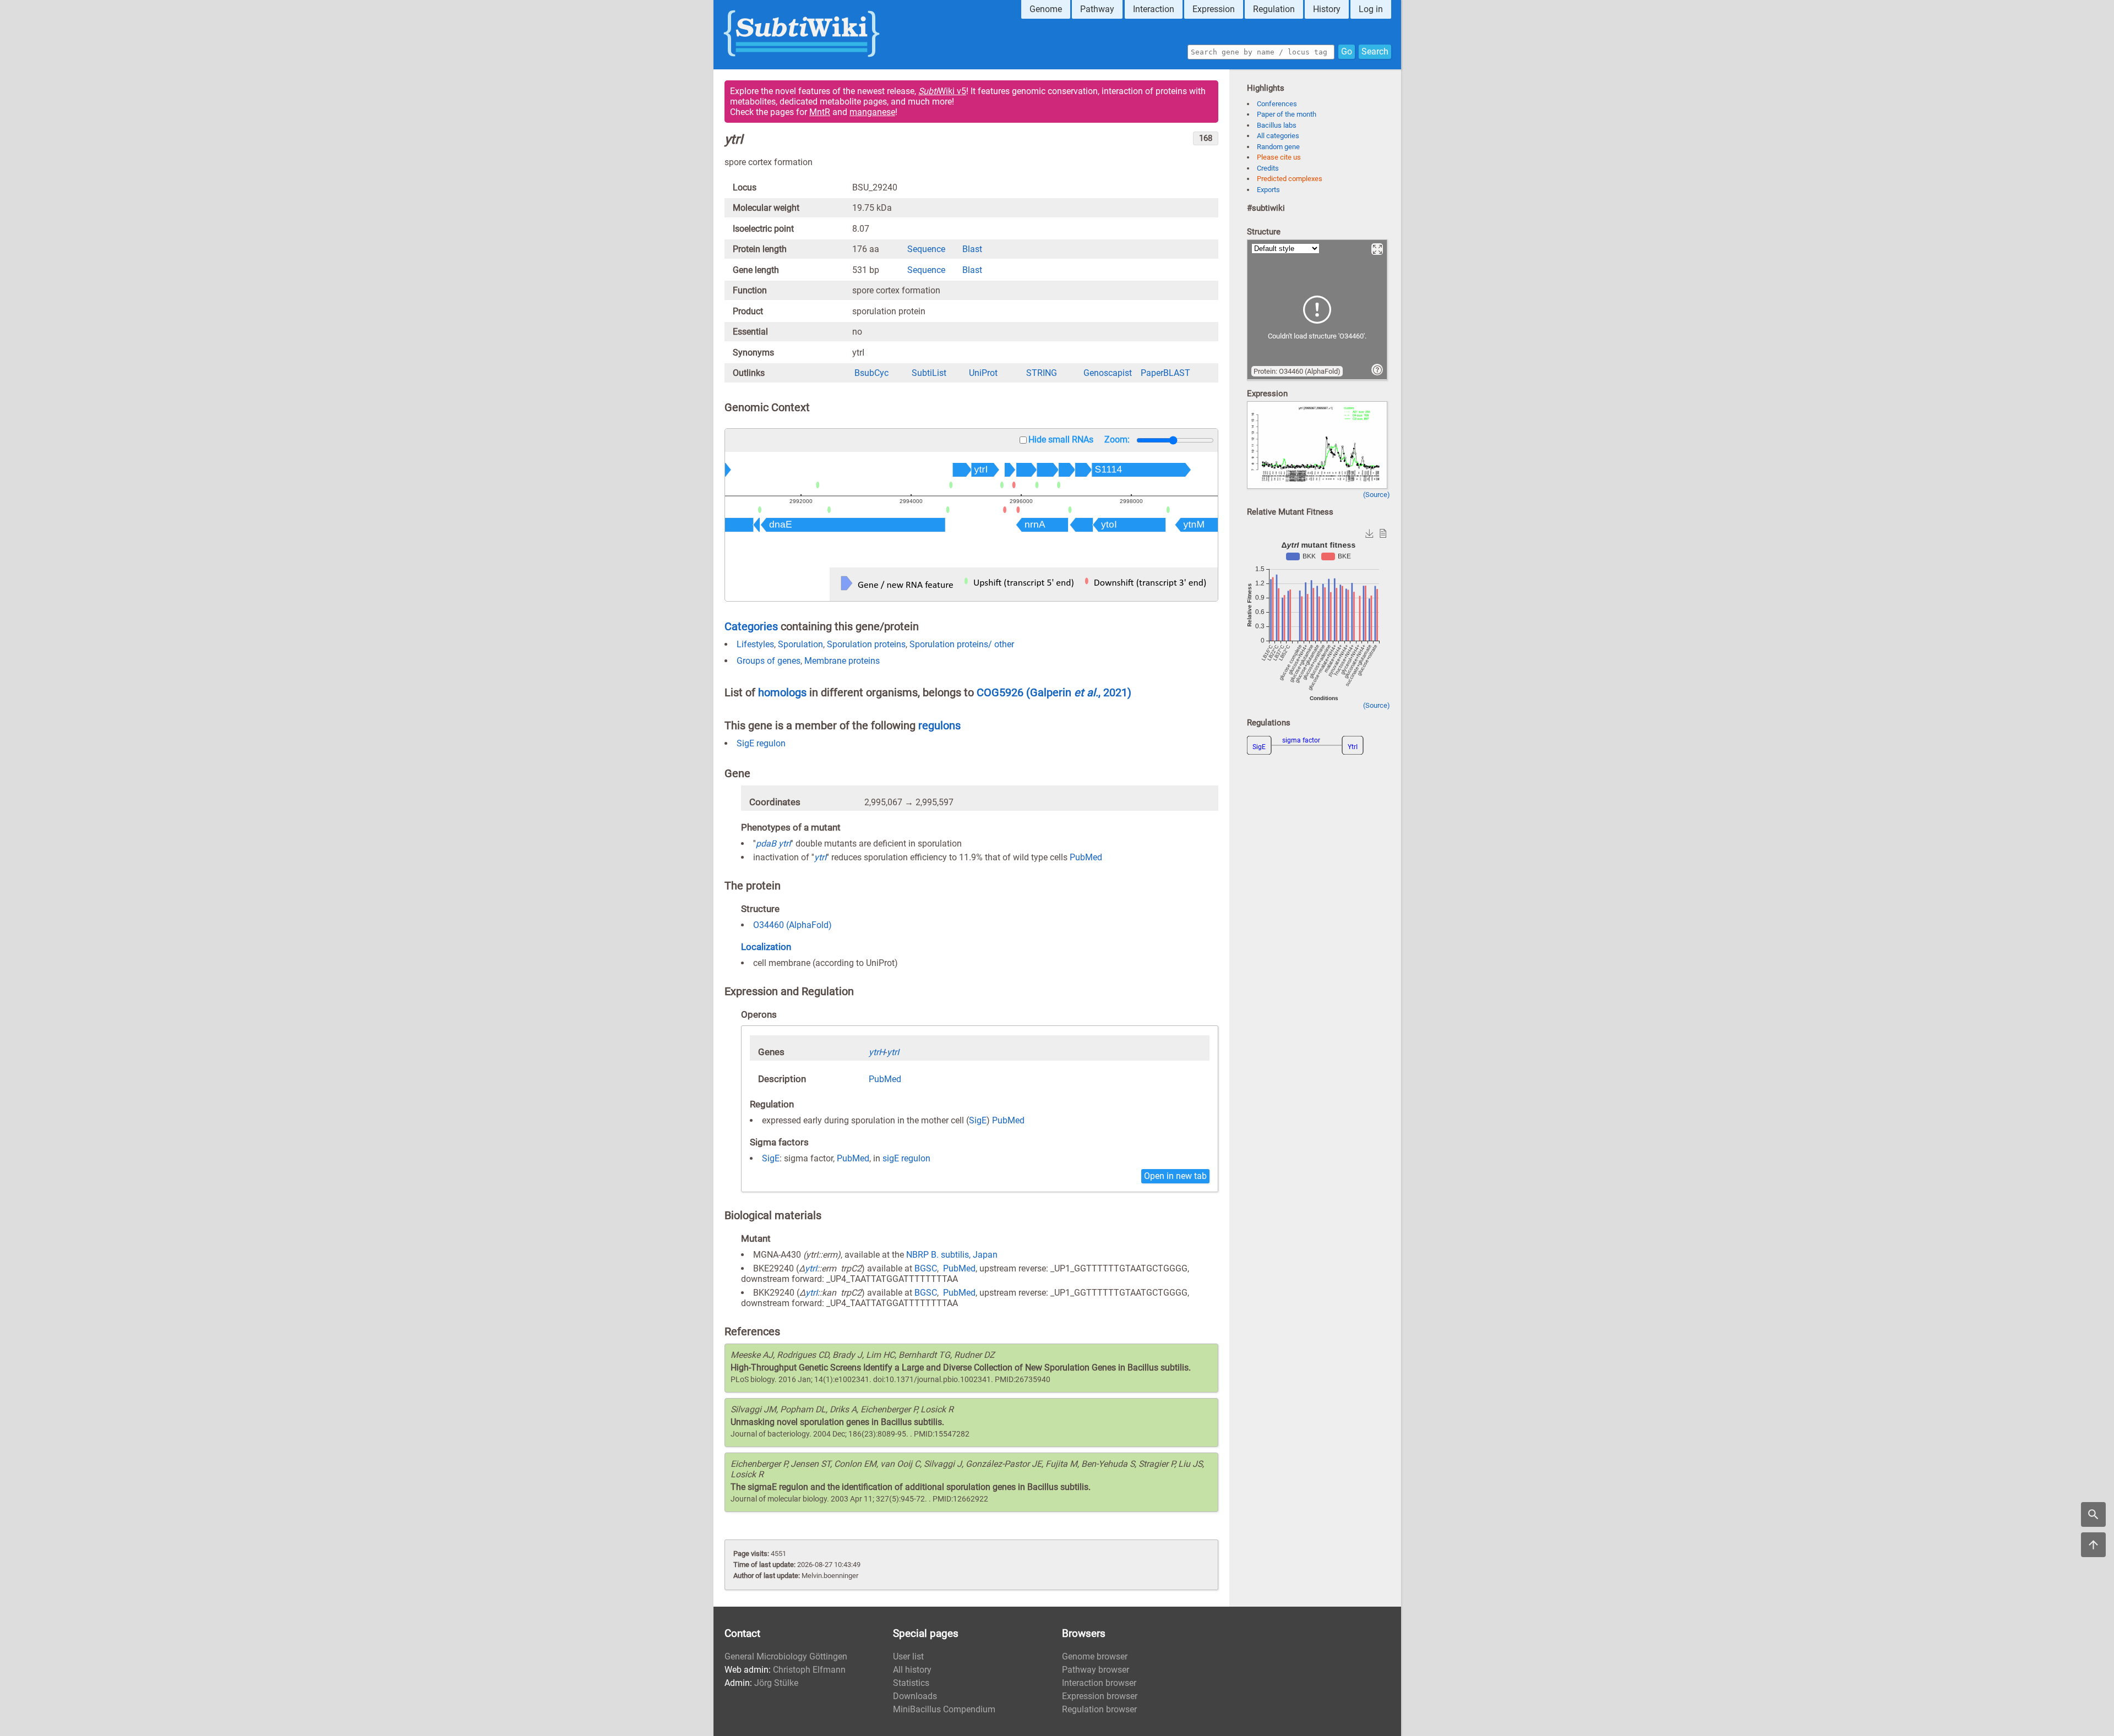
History (1327, 9)
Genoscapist (1108, 373)
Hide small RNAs (1061, 440)
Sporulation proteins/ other (962, 644)
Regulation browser (1099, 1709)
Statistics (911, 1683)
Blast (972, 249)
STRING (1042, 373)
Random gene (1278, 147)
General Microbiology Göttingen (786, 1656)
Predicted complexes (1290, 179)
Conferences (1277, 104)
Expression (1214, 9)
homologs (782, 692)
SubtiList (929, 373)
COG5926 (1001, 692)
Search (1375, 51)
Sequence (926, 249)
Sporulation (800, 644)
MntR (820, 112)
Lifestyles (755, 644)
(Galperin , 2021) (1079, 692)
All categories (1278, 136)
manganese (872, 112)
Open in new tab (1175, 1176)
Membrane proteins (842, 661)
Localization (766, 947)
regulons (939, 725)
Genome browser (1095, 1656)
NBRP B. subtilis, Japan (952, 1255)
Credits (1268, 168)
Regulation (1274, 9)
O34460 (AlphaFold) (792, 925)
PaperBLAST (1165, 373)
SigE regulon (761, 743)
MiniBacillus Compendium (944, 1709)
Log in (1371, 9)
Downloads (915, 1696)
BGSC (926, 1268)
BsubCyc (871, 373)
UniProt (983, 373)
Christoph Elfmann (809, 1670)
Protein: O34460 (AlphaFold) (1297, 371)
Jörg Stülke (776, 1683)
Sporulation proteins (866, 644)
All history (912, 1670)
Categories (751, 626)
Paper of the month (1287, 114)
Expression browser (1100, 1696)
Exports (1268, 190)
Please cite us (1279, 157)
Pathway (1097, 9)
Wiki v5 (942, 91)
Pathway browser (1096, 1670)
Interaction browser (1099, 1683)
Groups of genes (769, 661)
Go (1347, 51)
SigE (978, 1120)
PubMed (1086, 857)
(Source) (1377, 495)
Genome (1046, 9)
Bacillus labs (1277, 125)
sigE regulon (906, 1158)
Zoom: (1117, 440)
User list (908, 1656)
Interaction (1154, 9)
